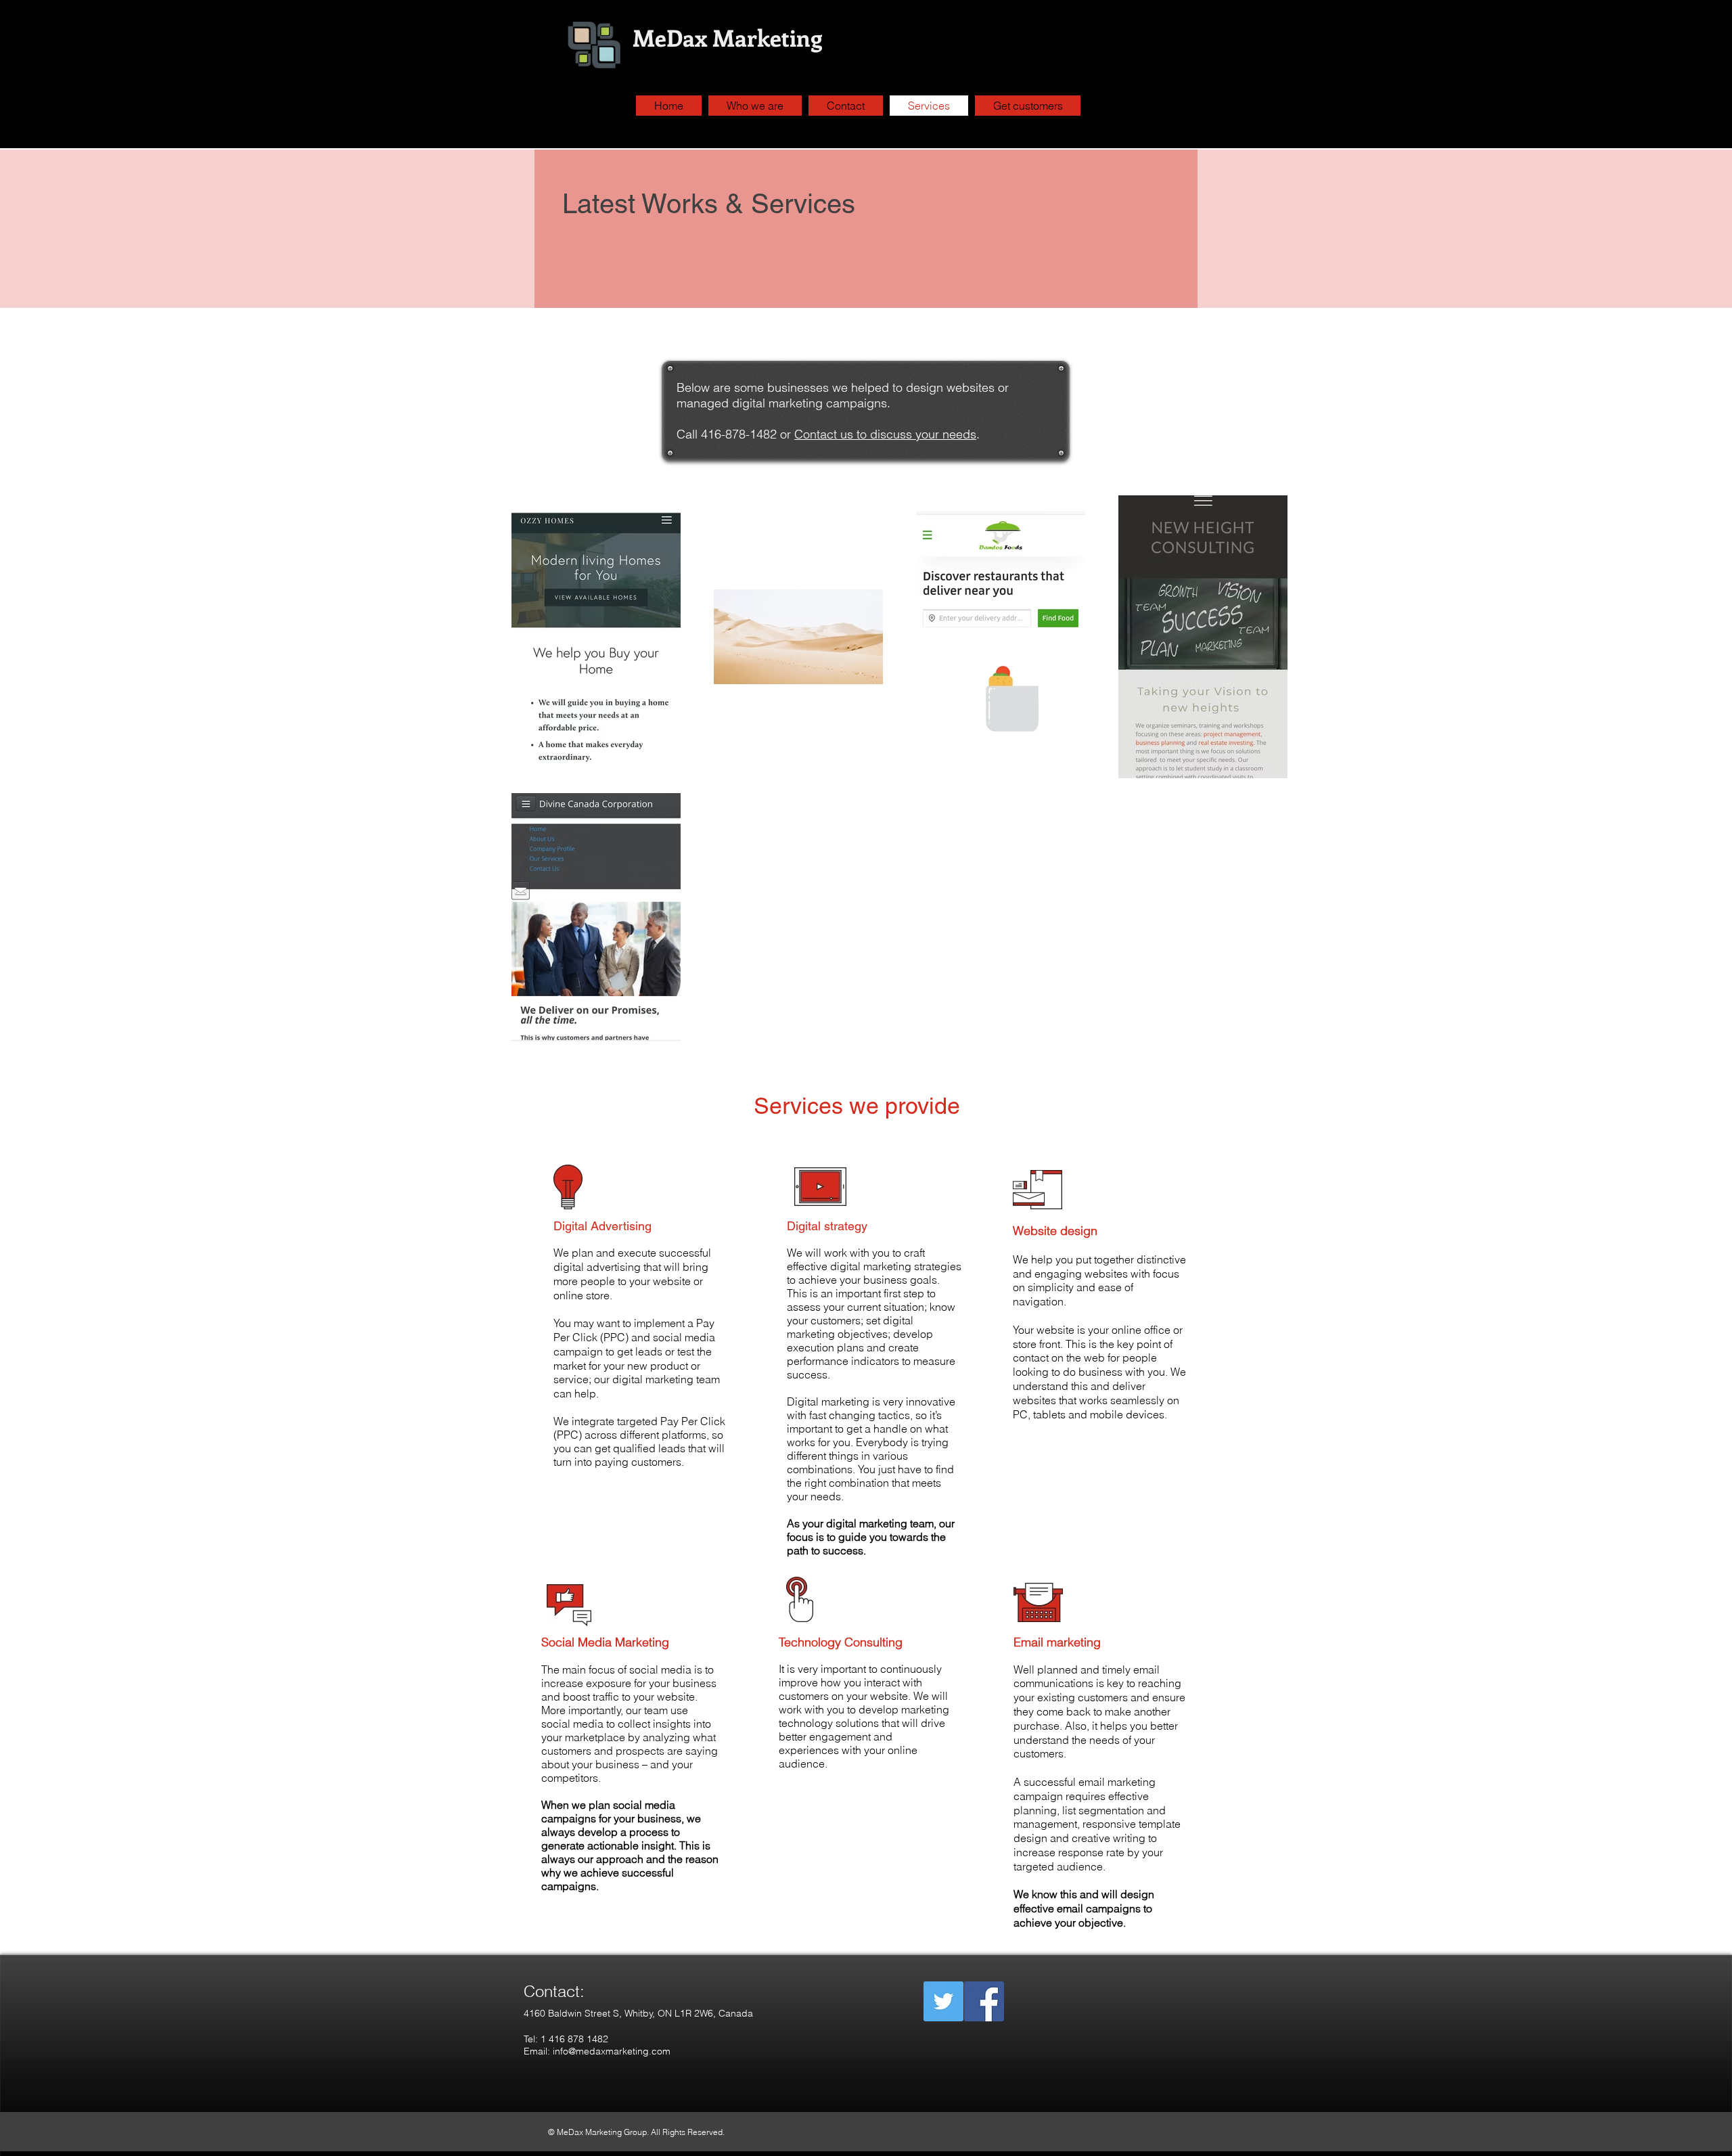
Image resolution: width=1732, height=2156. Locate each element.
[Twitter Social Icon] (943, 2001)
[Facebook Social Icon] (984, 2001)
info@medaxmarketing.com (612, 2051)
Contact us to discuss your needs (885, 434)
